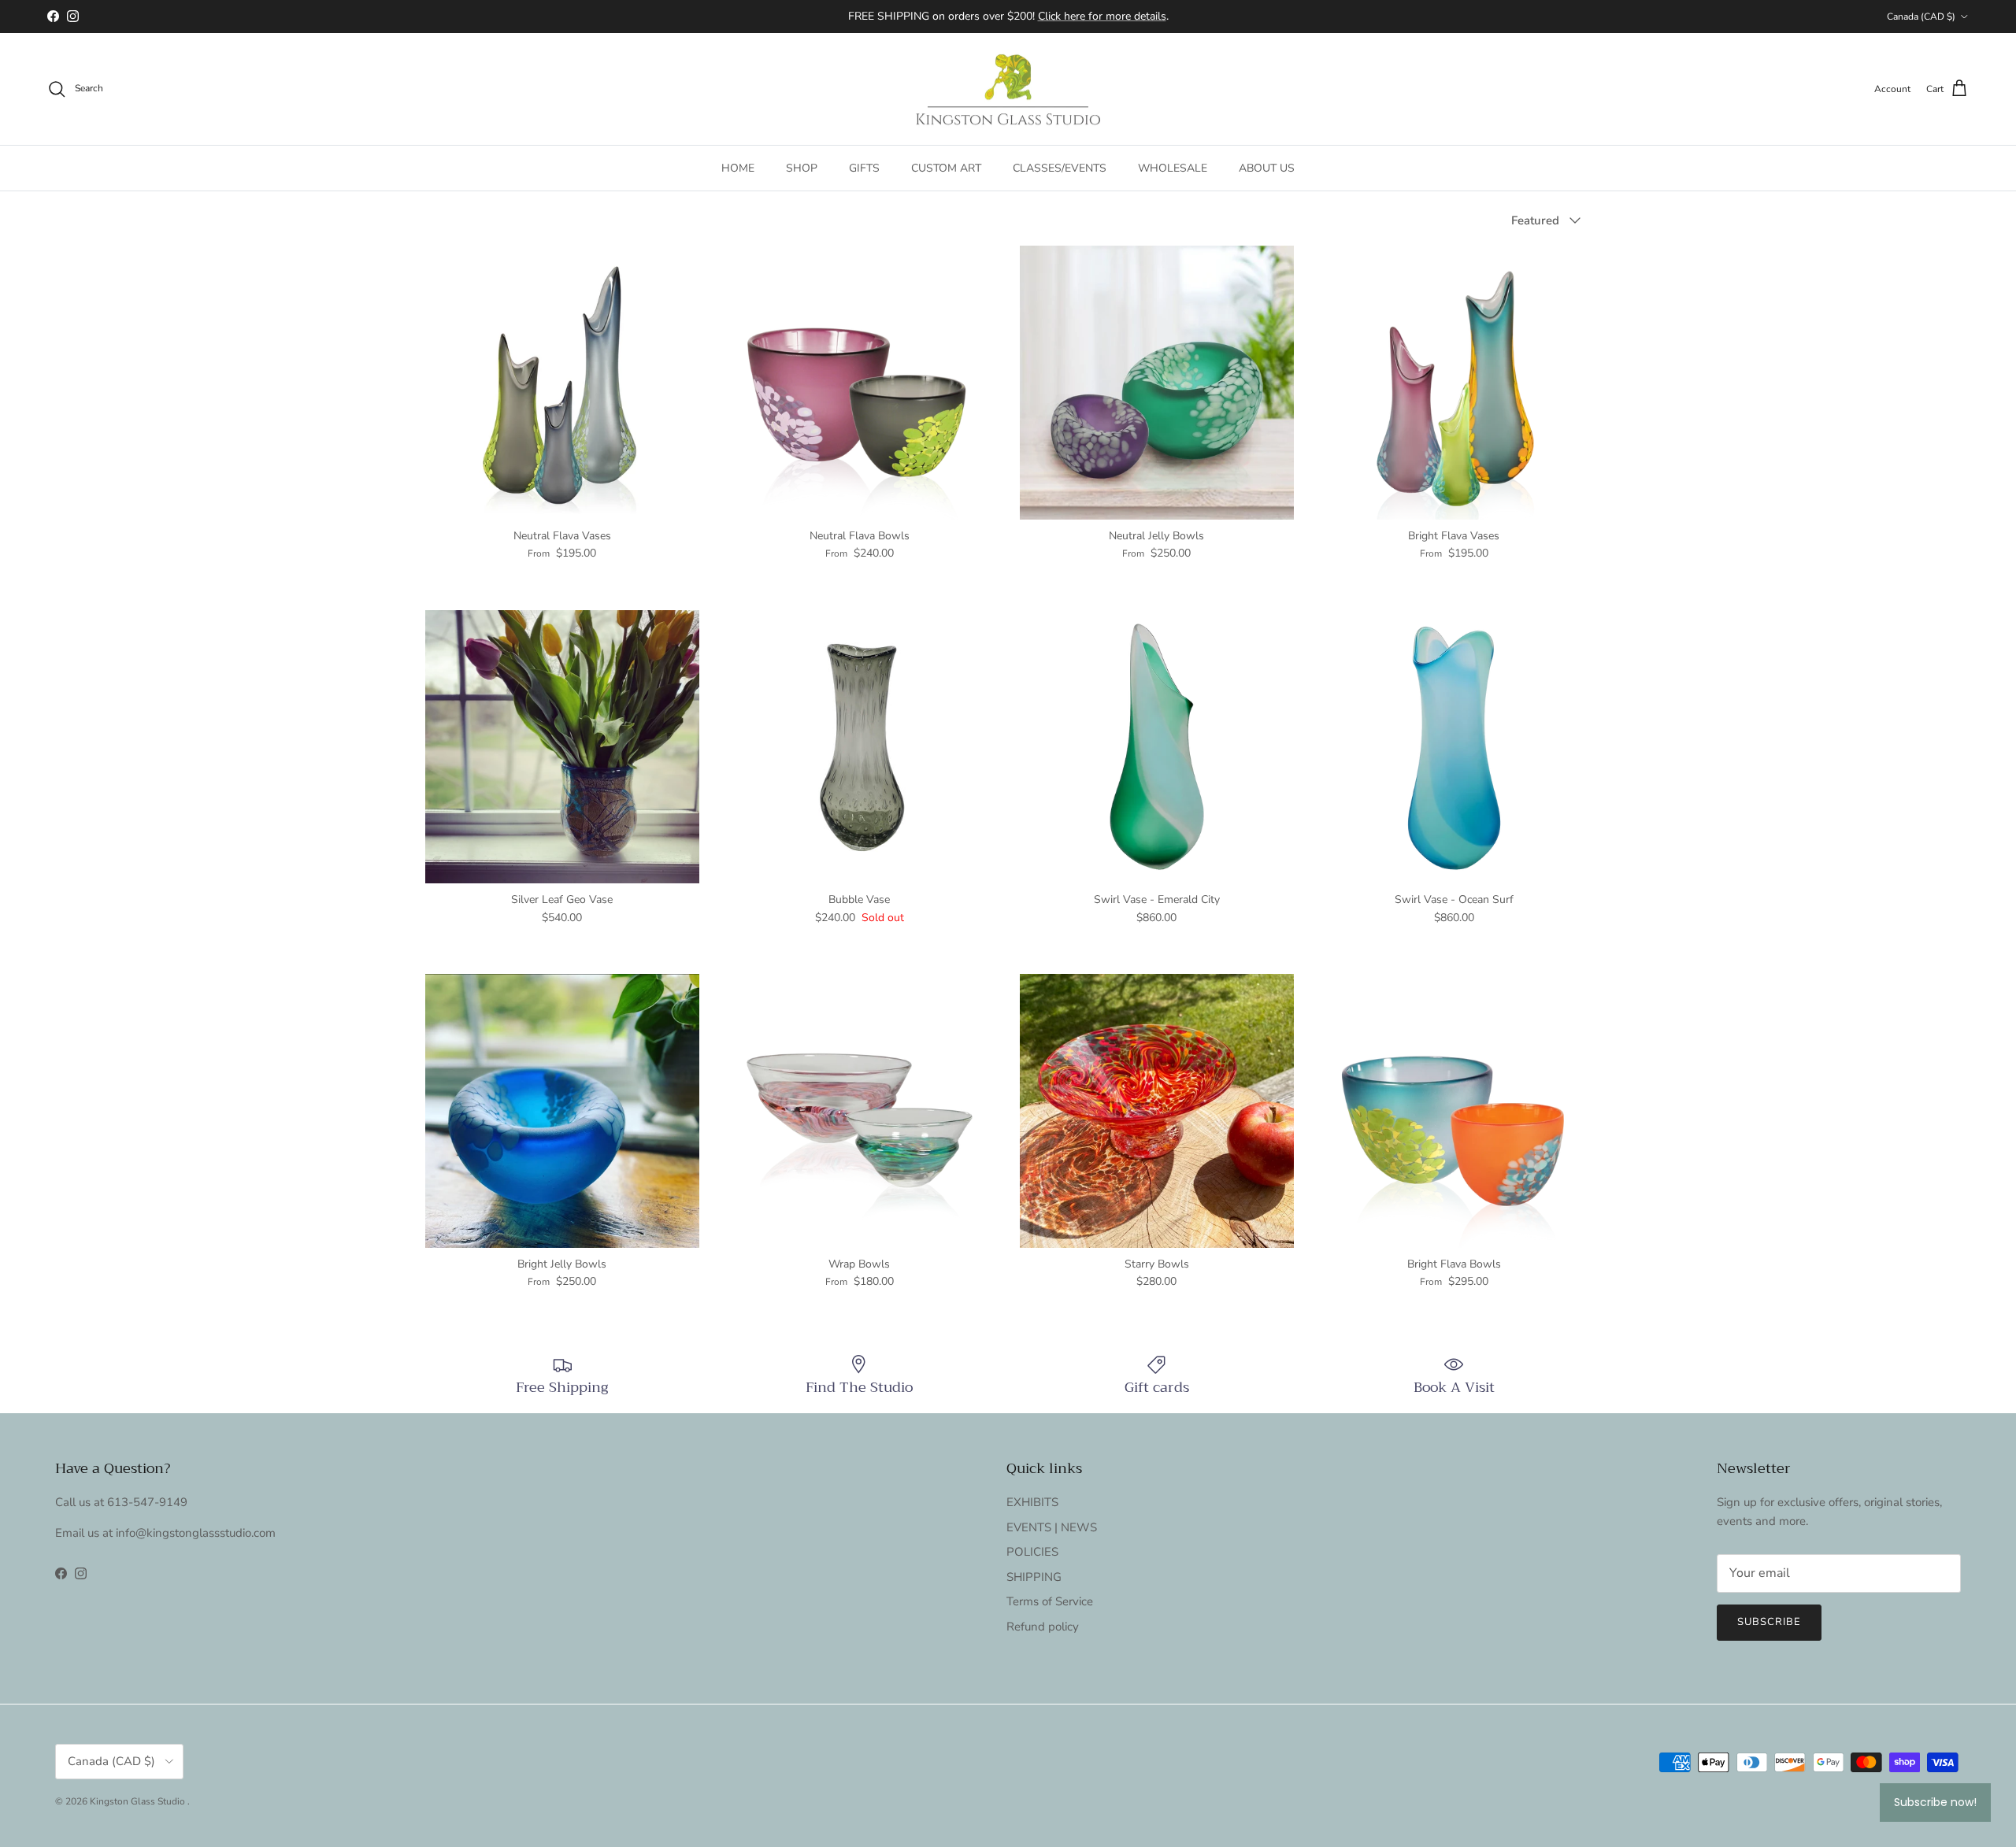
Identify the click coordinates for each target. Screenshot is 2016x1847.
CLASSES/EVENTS (1060, 168)
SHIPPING (1034, 1577)
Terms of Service (1050, 1601)
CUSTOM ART (946, 168)
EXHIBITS (1032, 1502)
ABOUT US (1267, 168)
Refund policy (1043, 1627)
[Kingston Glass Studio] (1008, 89)
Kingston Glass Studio (139, 1801)
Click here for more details (1102, 16)
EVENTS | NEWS (1052, 1527)
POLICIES (1032, 1552)
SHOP (802, 168)
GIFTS (864, 168)
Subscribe (1769, 1622)
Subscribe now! (1935, 1802)
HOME (738, 168)
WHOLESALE (1173, 168)
